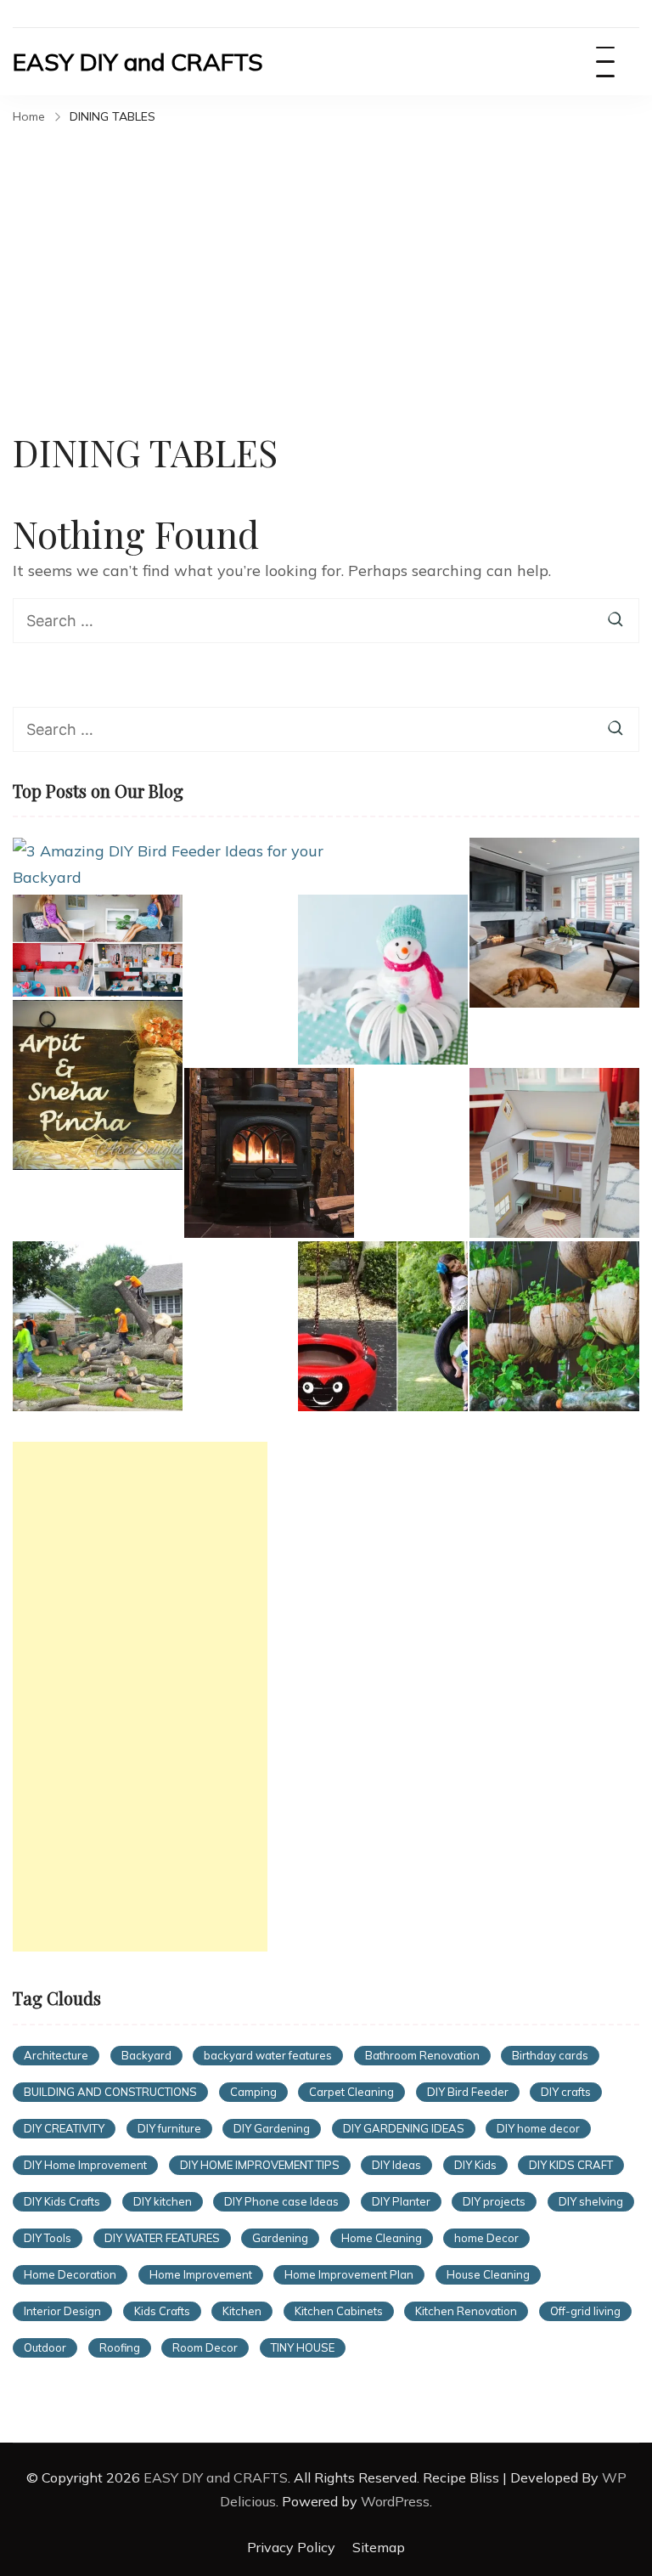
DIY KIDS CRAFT (571, 2165)
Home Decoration (70, 2274)
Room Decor (205, 2347)
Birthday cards (550, 2055)
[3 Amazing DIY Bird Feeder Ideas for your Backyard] (169, 864)
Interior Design (62, 2311)
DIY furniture (169, 2128)
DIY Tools (48, 2238)
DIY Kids (475, 2165)
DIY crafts (566, 2092)
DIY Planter (401, 2201)
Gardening (280, 2238)
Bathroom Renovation (422, 2055)
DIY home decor (538, 2128)
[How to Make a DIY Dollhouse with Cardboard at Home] (554, 1153)
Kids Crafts (162, 2311)
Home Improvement (201, 2274)
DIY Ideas (396, 2165)
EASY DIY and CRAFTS (138, 62)
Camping (253, 2092)
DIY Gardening (272, 2128)
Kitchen (242, 2311)
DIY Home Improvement (85, 2165)
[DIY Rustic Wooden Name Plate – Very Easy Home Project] (98, 1085)
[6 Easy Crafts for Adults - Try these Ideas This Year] (383, 980)
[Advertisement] (326, 258)
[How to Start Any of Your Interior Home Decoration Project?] (554, 923)
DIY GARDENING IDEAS (404, 2128)
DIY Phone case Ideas (281, 2201)
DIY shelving (591, 2201)
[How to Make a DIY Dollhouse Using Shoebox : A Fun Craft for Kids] (98, 946)
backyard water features (268, 2055)
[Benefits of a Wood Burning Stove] (269, 1153)
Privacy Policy (291, 2547)
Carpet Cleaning (351, 2092)
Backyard (146, 2055)
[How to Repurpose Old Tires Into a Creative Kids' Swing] (383, 1326)
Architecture (56, 2055)
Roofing (120, 2347)
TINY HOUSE (303, 2347)
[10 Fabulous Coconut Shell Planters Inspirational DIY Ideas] (554, 1326)
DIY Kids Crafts (62, 2201)
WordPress (395, 2501)
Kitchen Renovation (466, 2311)
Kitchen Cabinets (339, 2311)
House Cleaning (488, 2274)
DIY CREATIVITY (64, 2128)
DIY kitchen (163, 2201)
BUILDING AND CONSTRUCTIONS (110, 2092)
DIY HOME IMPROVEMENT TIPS (260, 2165)
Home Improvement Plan (349, 2274)
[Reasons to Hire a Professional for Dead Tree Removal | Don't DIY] (98, 1326)
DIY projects (494, 2201)
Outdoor (45, 2347)
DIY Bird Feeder (468, 2092)
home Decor (486, 2238)
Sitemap (379, 2547)
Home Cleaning (382, 2238)
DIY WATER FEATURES (162, 2238)
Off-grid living (585, 2311)
